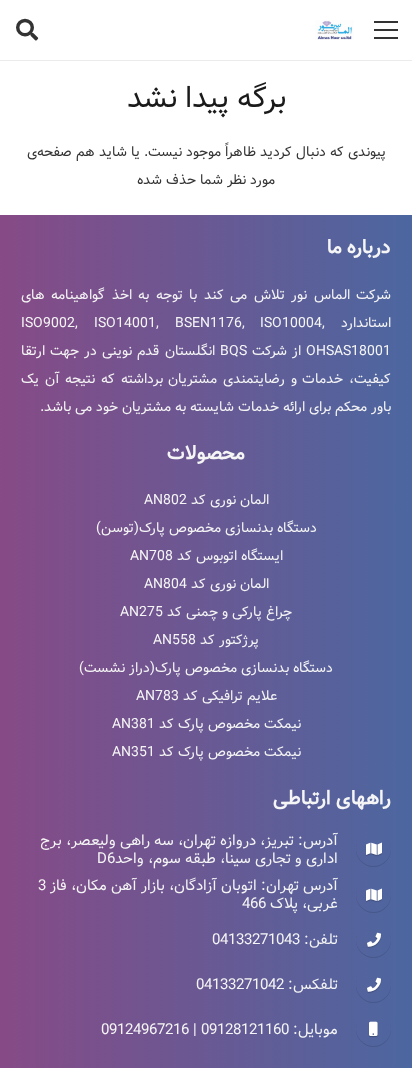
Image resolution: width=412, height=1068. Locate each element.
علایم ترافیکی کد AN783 (206, 696)
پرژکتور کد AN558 (206, 640)
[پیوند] (335, 30)
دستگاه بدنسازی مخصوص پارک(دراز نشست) (206, 668)
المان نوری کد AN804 (206, 584)
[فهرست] (386, 30)
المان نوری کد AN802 (206, 500)
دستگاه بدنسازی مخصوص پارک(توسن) (206, 528)
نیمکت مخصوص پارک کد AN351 (206, 752)
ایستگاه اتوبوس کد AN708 (206, 556)
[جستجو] (27, 30)
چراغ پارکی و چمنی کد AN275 (206, 612)
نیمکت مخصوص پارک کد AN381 (206, 724)
